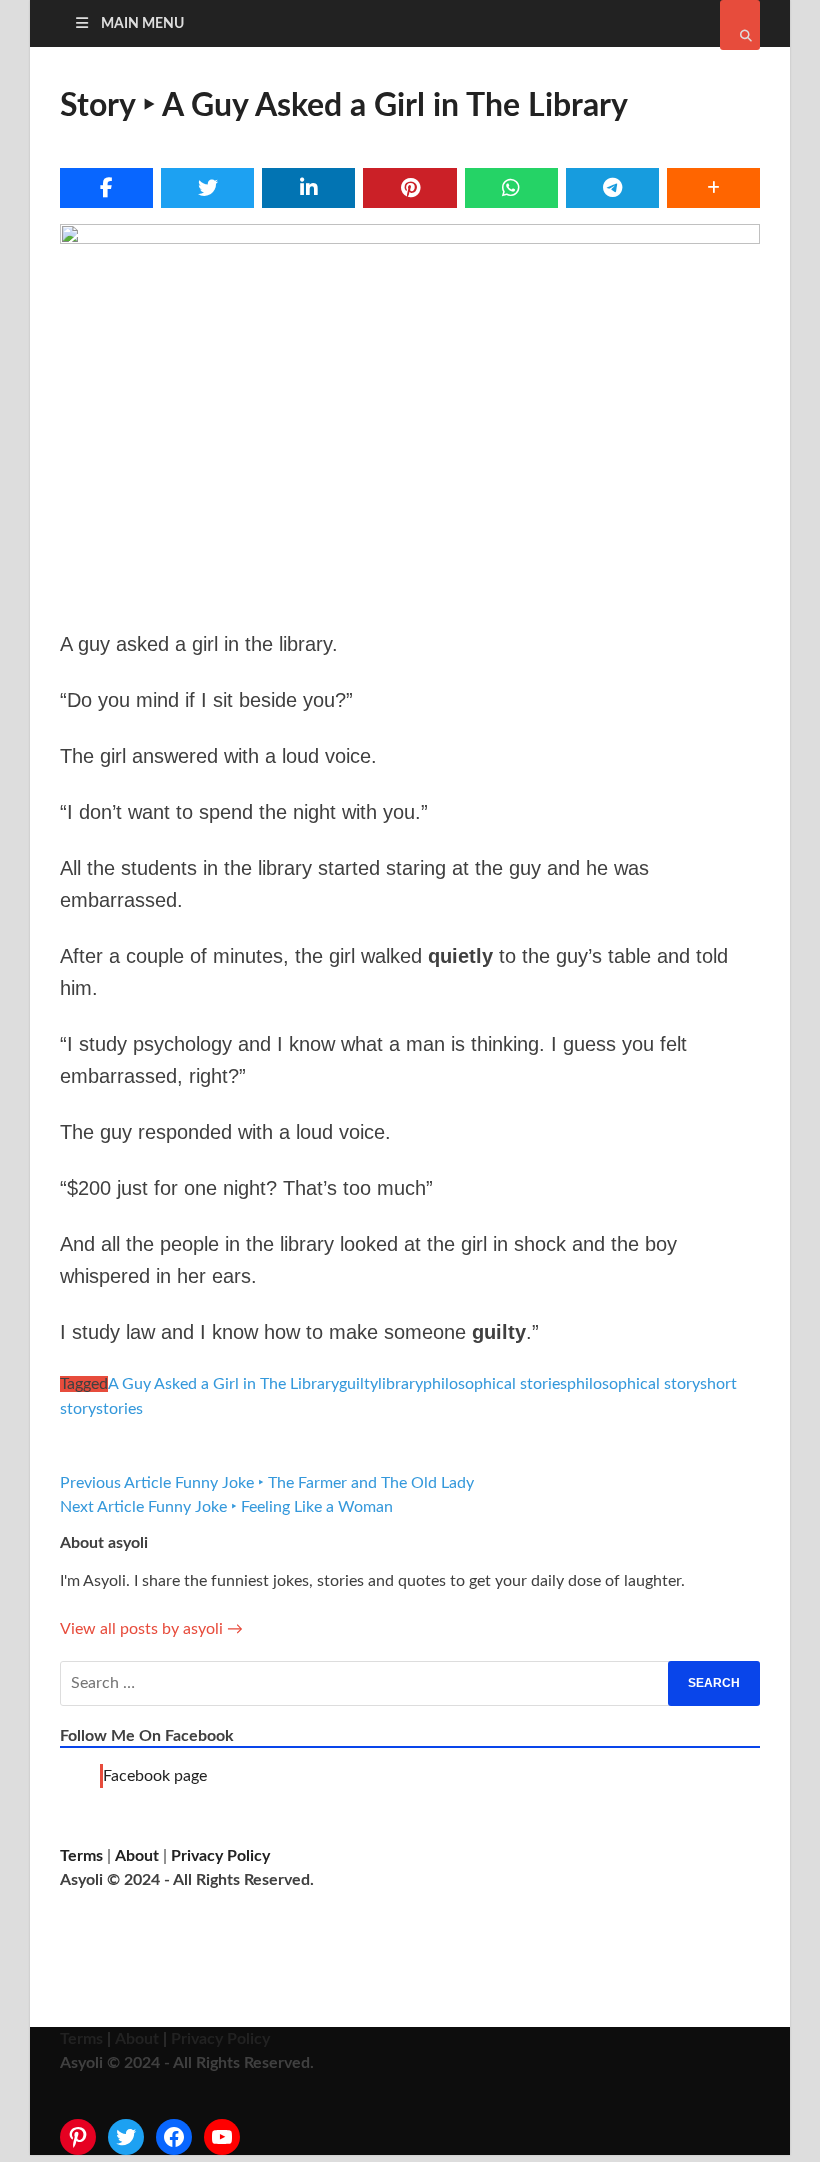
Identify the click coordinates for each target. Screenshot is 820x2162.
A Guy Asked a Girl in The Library (223, 1384)
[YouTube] (222, 2137)
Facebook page (155, 1776)
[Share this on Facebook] (106, 188)
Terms (81, 1856)
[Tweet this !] (207, 188)
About (137, 1856)
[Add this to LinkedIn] (308, 188)
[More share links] (713, 188)
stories (119, 1409)
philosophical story (633, 1384)
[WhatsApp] (511, 188)
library (400, 1384)
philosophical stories (495, 1384)
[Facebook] (174, 2137)
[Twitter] (126, 2137)
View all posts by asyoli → (151, 1629)
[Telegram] (612, 188)
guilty (358, 1384)
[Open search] (740, 25)
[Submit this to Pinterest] (409, 188)
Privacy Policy (220, 1856)
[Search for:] (410, 1683)
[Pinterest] (78, 2137)
